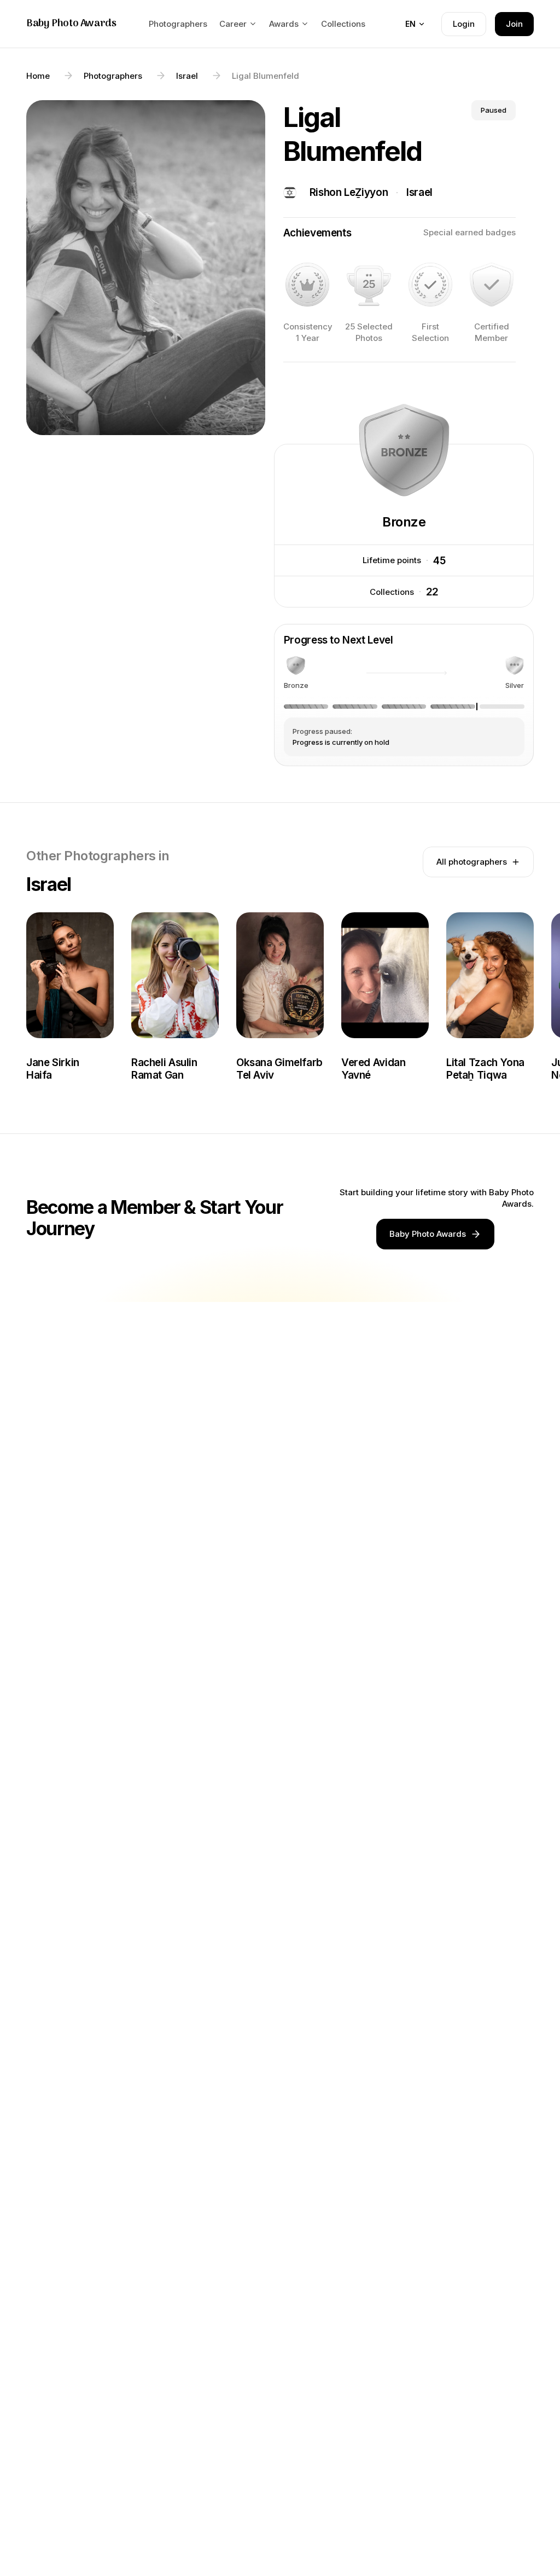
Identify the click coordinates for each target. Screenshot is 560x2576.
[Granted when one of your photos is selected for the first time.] (430, 285)
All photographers (472, 862)
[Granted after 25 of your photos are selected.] (369, 285)
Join (514, 24)
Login (464, 24)
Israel (419, 192)
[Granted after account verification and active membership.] (492, 285)
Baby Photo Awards (71, 24)
